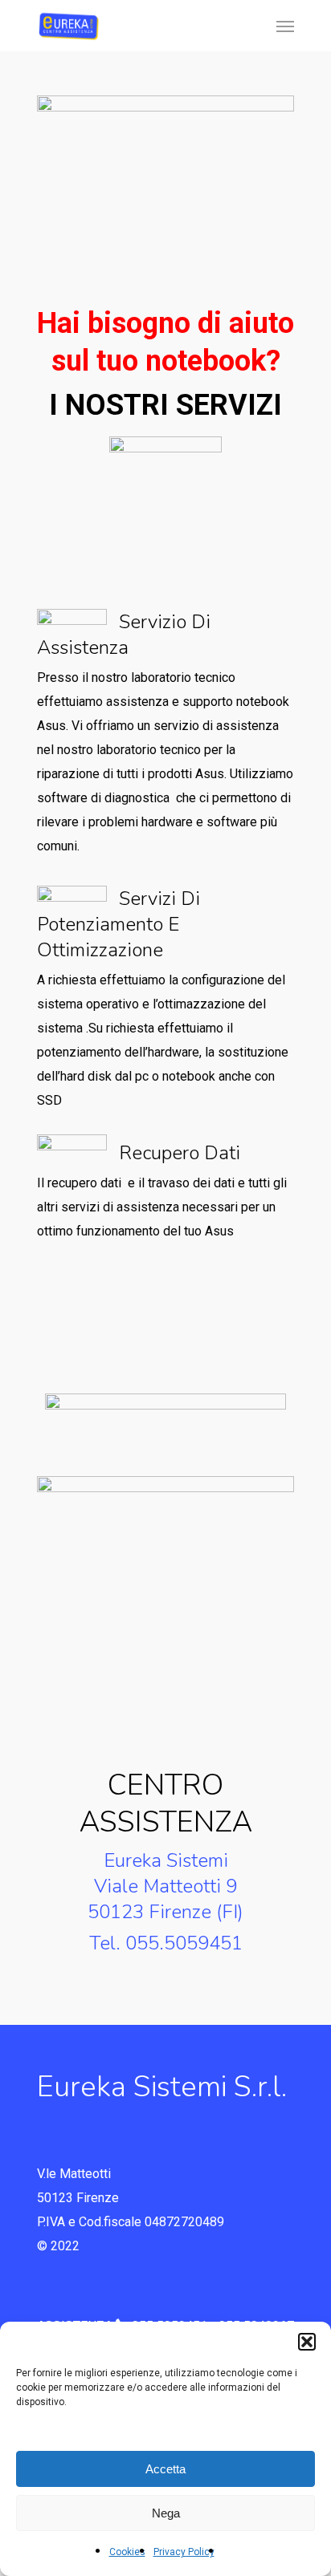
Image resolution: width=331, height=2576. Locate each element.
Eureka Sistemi (166, 1860)
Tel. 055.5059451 (166, 1943)
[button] (307, 2342)
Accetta (165, 2469)
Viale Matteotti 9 (165, 1886)
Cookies (127, 2552)
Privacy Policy (184, 2552)
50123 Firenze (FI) (165, 1912)
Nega (166, 2513)
